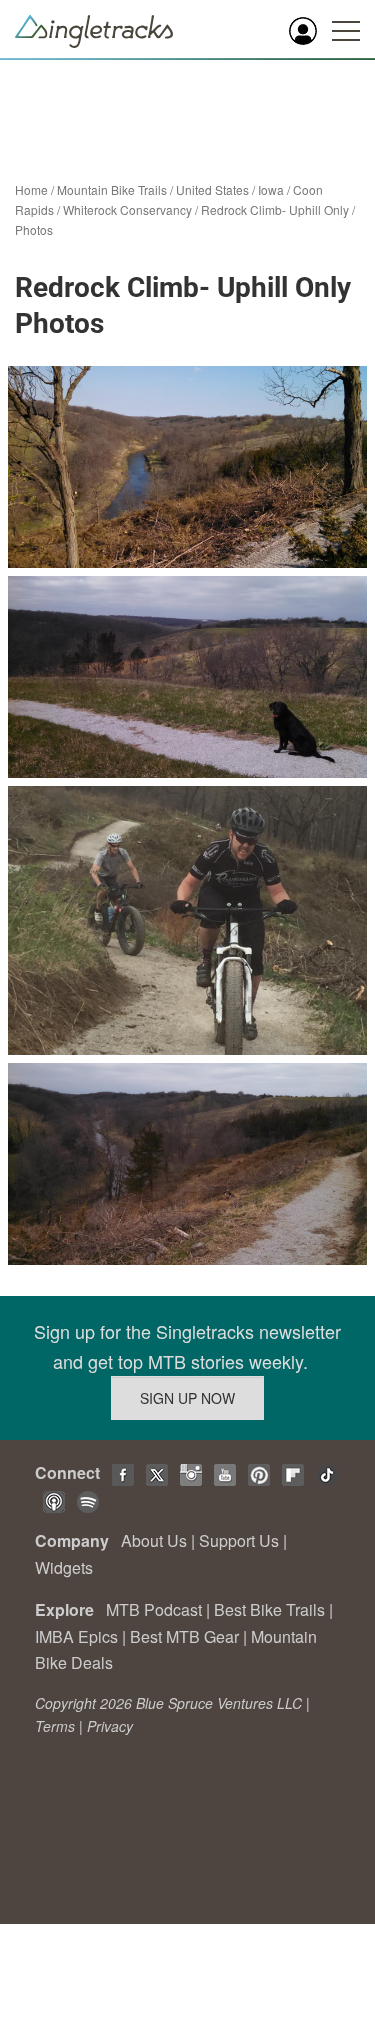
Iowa (271, 189)
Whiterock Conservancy (127, 209)
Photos (34, 229)
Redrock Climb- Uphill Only (275, 209)
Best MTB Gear (184, 1636)
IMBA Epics (76, 1636)
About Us (154, 1540)
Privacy (110, 1726)
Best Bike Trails (269, 1609)
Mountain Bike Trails (112, 189)
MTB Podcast (154, 1609)
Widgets (64, 1567)
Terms (55, 1726)
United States (212, 189)
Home (31, 189)
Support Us (239, 1540)
